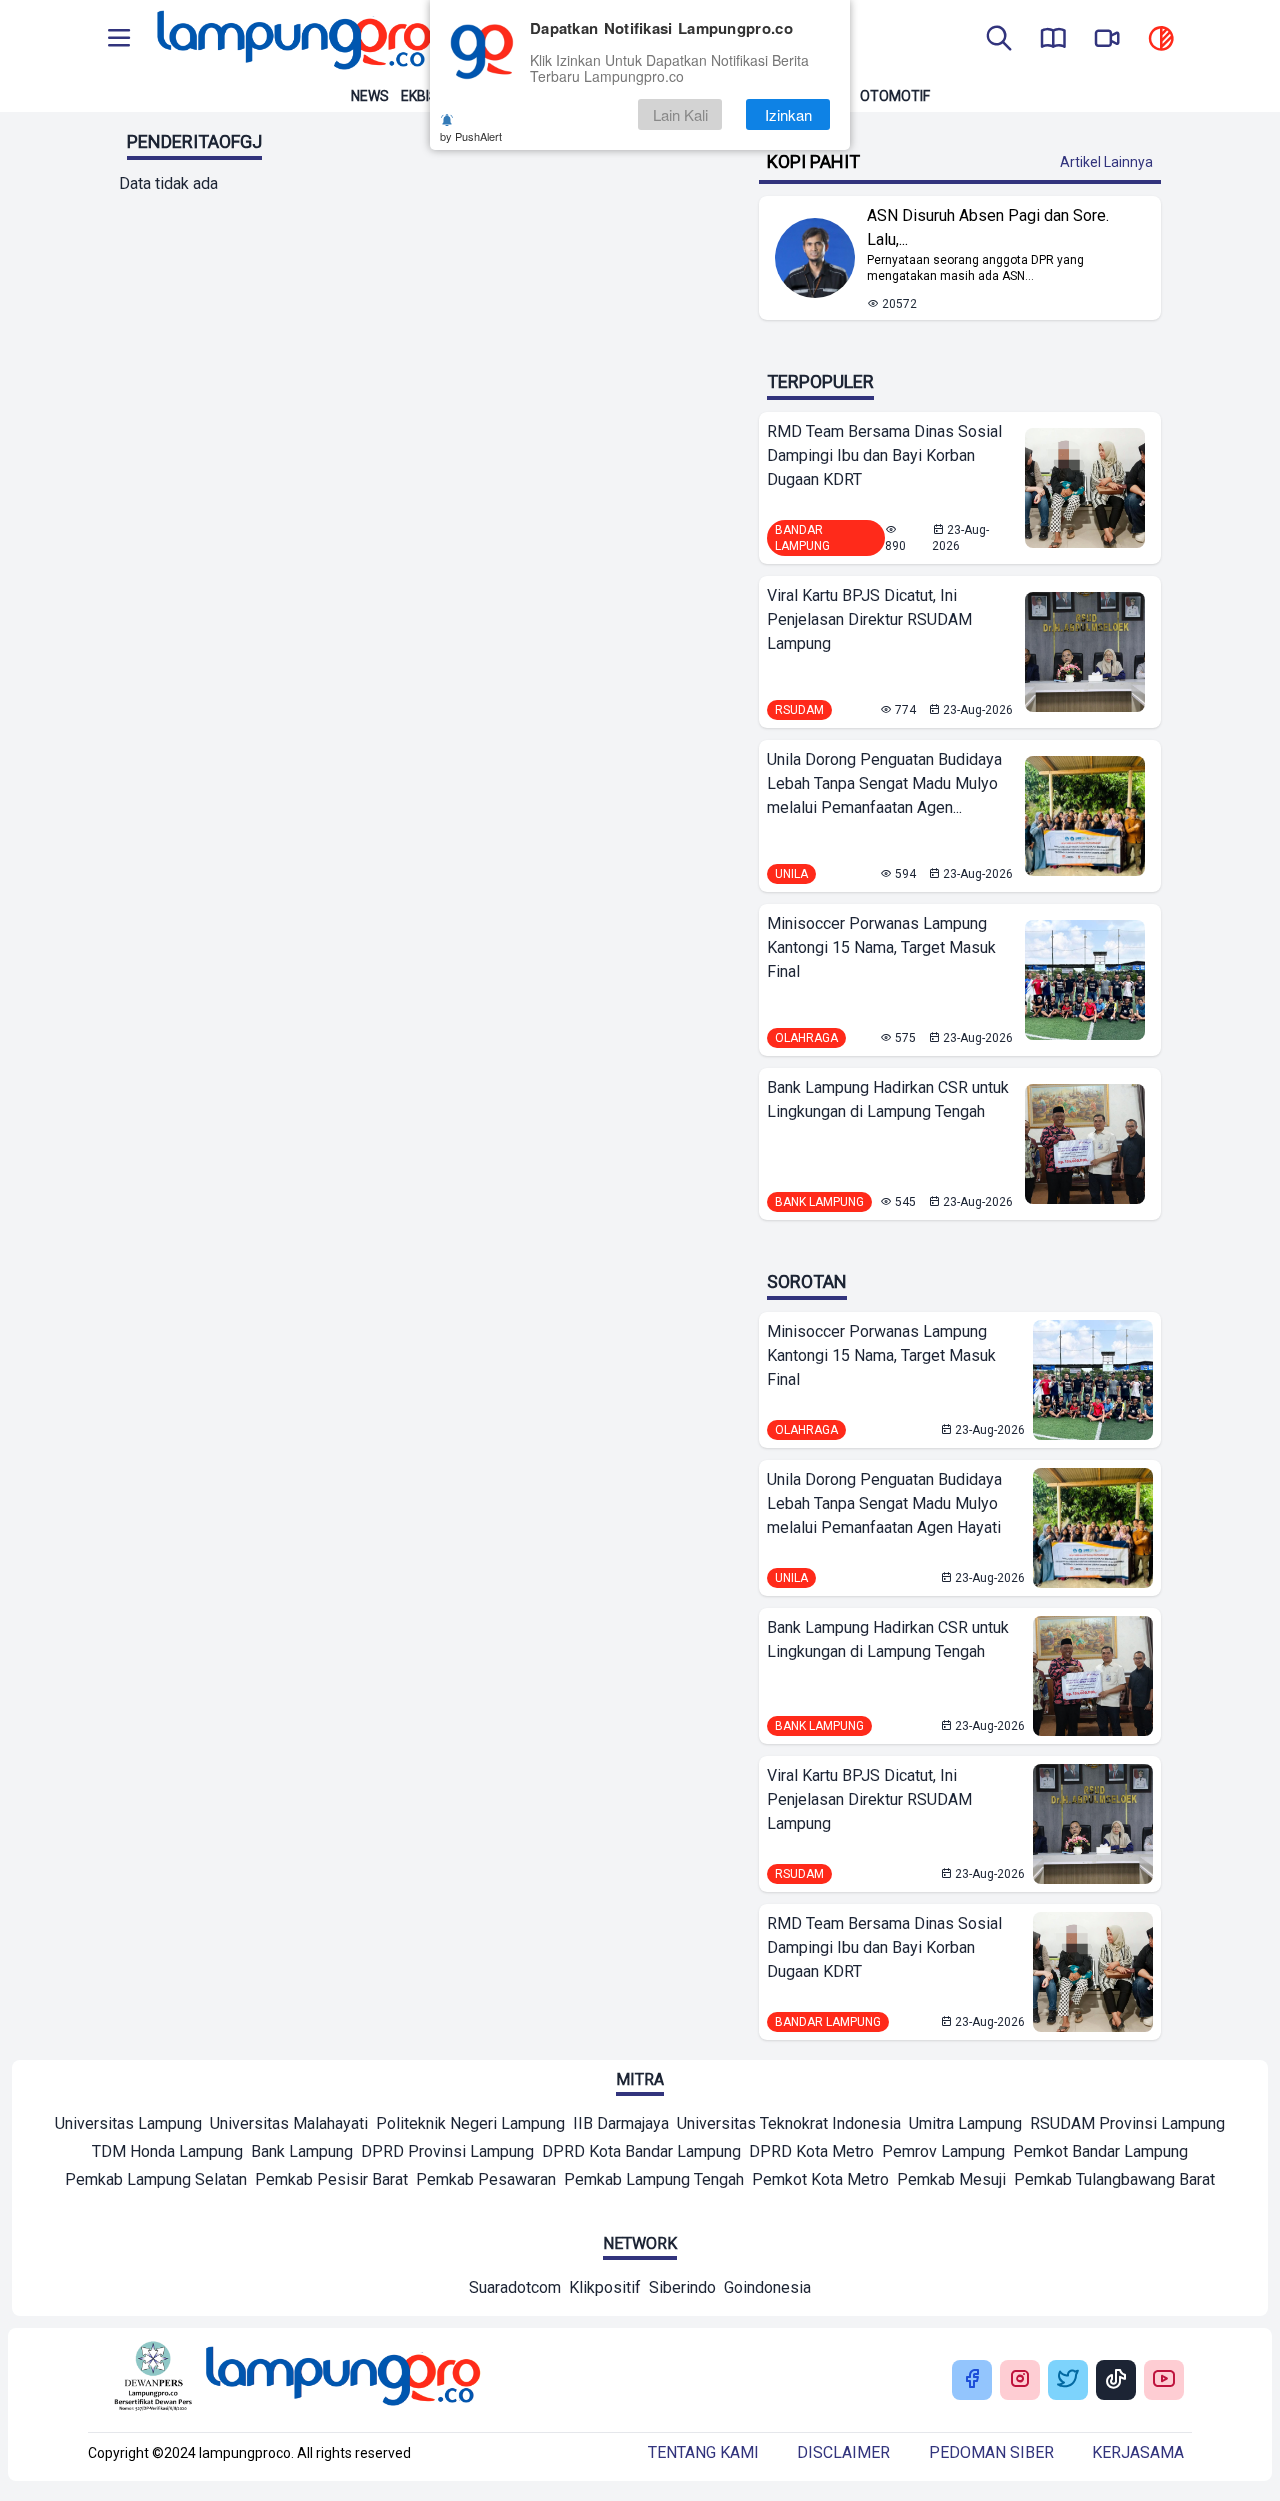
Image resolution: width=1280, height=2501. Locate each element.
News (370, 96)
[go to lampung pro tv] (1107, 40)
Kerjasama (1138, 2452)
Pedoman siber (991, 2452)
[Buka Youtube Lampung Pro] (1164, 2380)
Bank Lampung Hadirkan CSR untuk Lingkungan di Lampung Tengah (888, 1099)
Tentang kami (703, 2452)
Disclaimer (843, 2452)
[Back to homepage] (292, 40)
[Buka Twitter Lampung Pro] (1068, 2380)
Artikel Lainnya (1106, 162)
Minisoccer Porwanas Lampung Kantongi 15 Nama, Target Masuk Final (881, 947)
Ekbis (419, 96)
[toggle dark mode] (1161, 40)
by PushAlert (471, 136)
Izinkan (788, 114)
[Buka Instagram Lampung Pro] (1020, 2380)
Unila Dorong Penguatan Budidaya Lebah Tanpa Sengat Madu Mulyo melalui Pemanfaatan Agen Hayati (884, 1503)
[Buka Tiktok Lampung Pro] (1116, 2380)
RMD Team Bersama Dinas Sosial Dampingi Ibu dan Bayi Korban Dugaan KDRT (884, 455)
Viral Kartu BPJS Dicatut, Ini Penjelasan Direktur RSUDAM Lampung (869, 619)
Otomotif (895, 96)
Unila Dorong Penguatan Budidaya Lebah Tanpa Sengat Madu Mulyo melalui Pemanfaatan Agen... (884, 783)
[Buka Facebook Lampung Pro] (972, 2380)
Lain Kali (680, 114)
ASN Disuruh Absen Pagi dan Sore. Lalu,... (988, 227)
